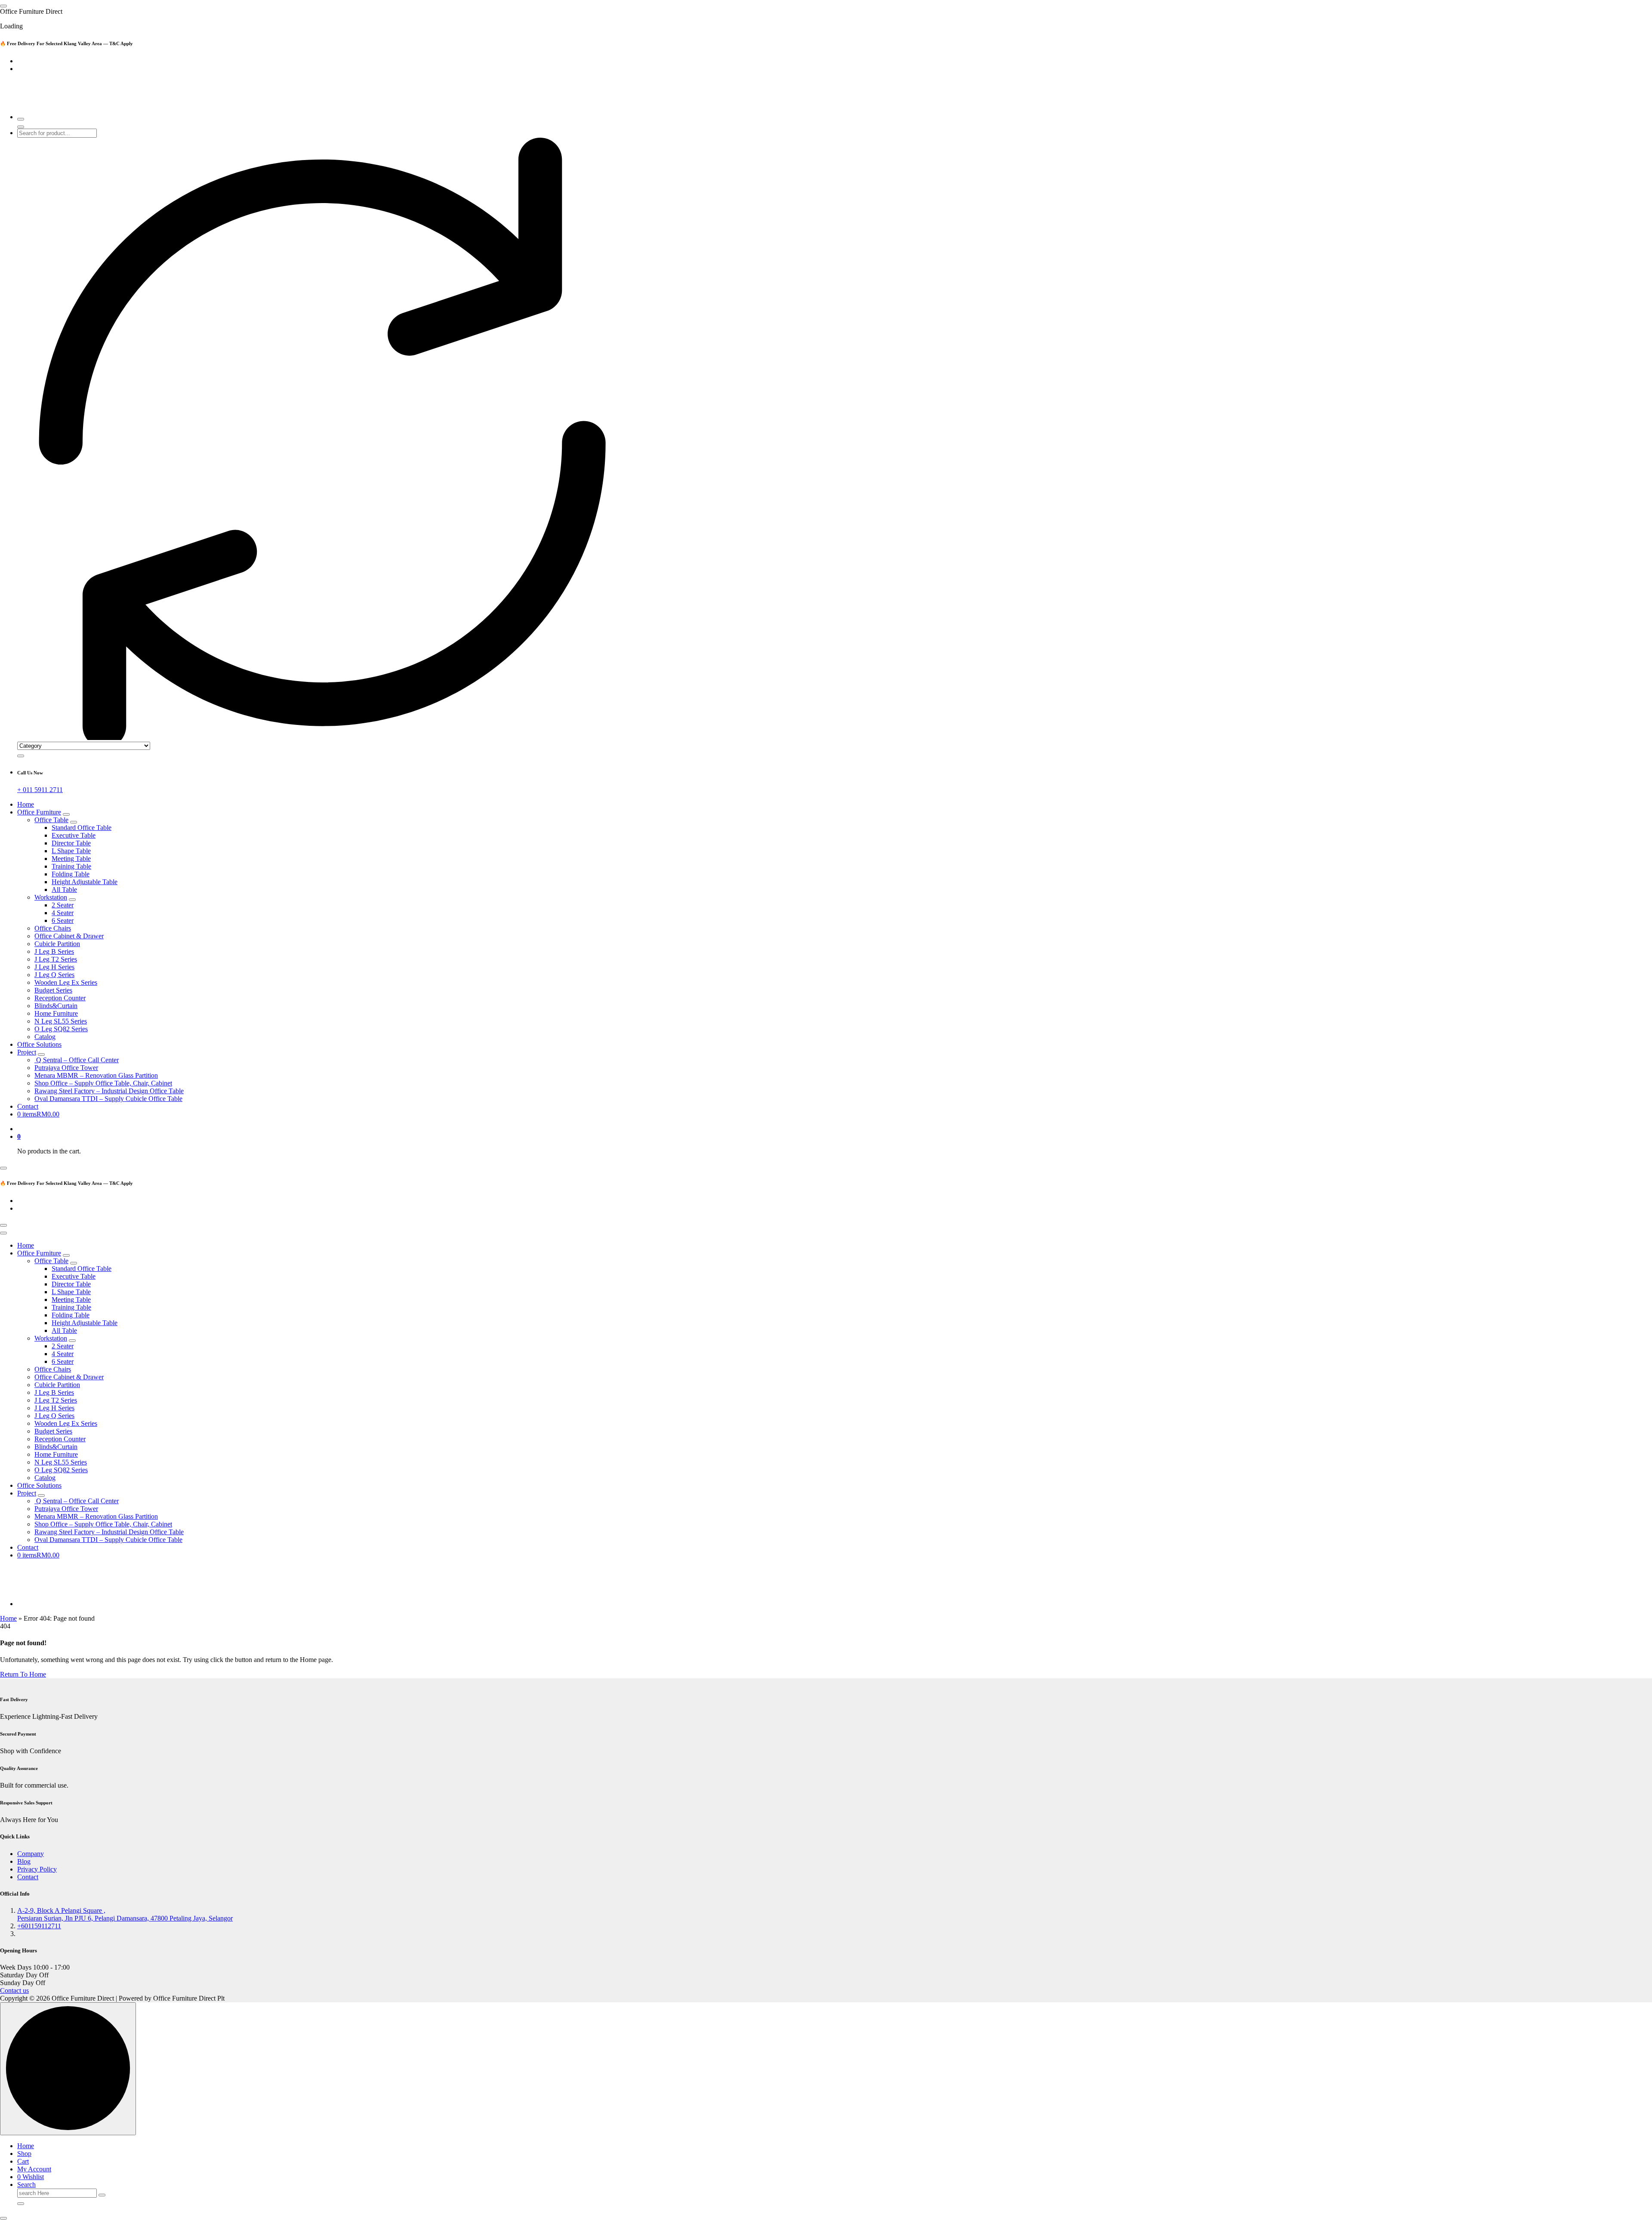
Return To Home (23, 1674)
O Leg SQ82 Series (61, 1029)
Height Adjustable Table (85, 882)
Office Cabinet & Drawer (69, 936)
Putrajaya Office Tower (66, 1068)
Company (31, 1854)
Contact (28, 1106)
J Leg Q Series (54, 975)
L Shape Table (71, 851)
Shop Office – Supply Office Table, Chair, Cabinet (103, 1083)
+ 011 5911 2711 (40, 790)
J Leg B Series (54, 951)
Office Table (51, 820)
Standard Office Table (82, 828)
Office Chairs (53, 928)
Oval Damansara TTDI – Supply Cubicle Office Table (108, 1099)
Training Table (71, 866)
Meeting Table (71, 859)
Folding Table (71, 874)
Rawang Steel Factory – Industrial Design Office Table (109, 1091)
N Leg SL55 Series (61, 1021)
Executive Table (74, 835)
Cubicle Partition (57, 944)
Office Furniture (39, 812)
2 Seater (63, 905)
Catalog (45, 1037)
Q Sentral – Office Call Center (77, 1060)
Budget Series (53, 990)
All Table (64, 890)
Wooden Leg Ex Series (66, 982)
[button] (3, 2218)
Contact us (14, 1990)
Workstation (51, 897)
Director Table (71, 843)
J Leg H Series (54, 967)
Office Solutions (39, 1044)
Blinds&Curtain (56, 1006)
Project (27, 1052)
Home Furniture (56, 1013)
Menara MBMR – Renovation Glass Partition (96, 1075)
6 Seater (63, 920)
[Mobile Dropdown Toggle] (66, 814)
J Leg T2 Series (56, 959)
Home (26, 804)
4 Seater (63, 913)
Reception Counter (60, 998)
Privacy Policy (37, 1869)
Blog (24, 1861)
